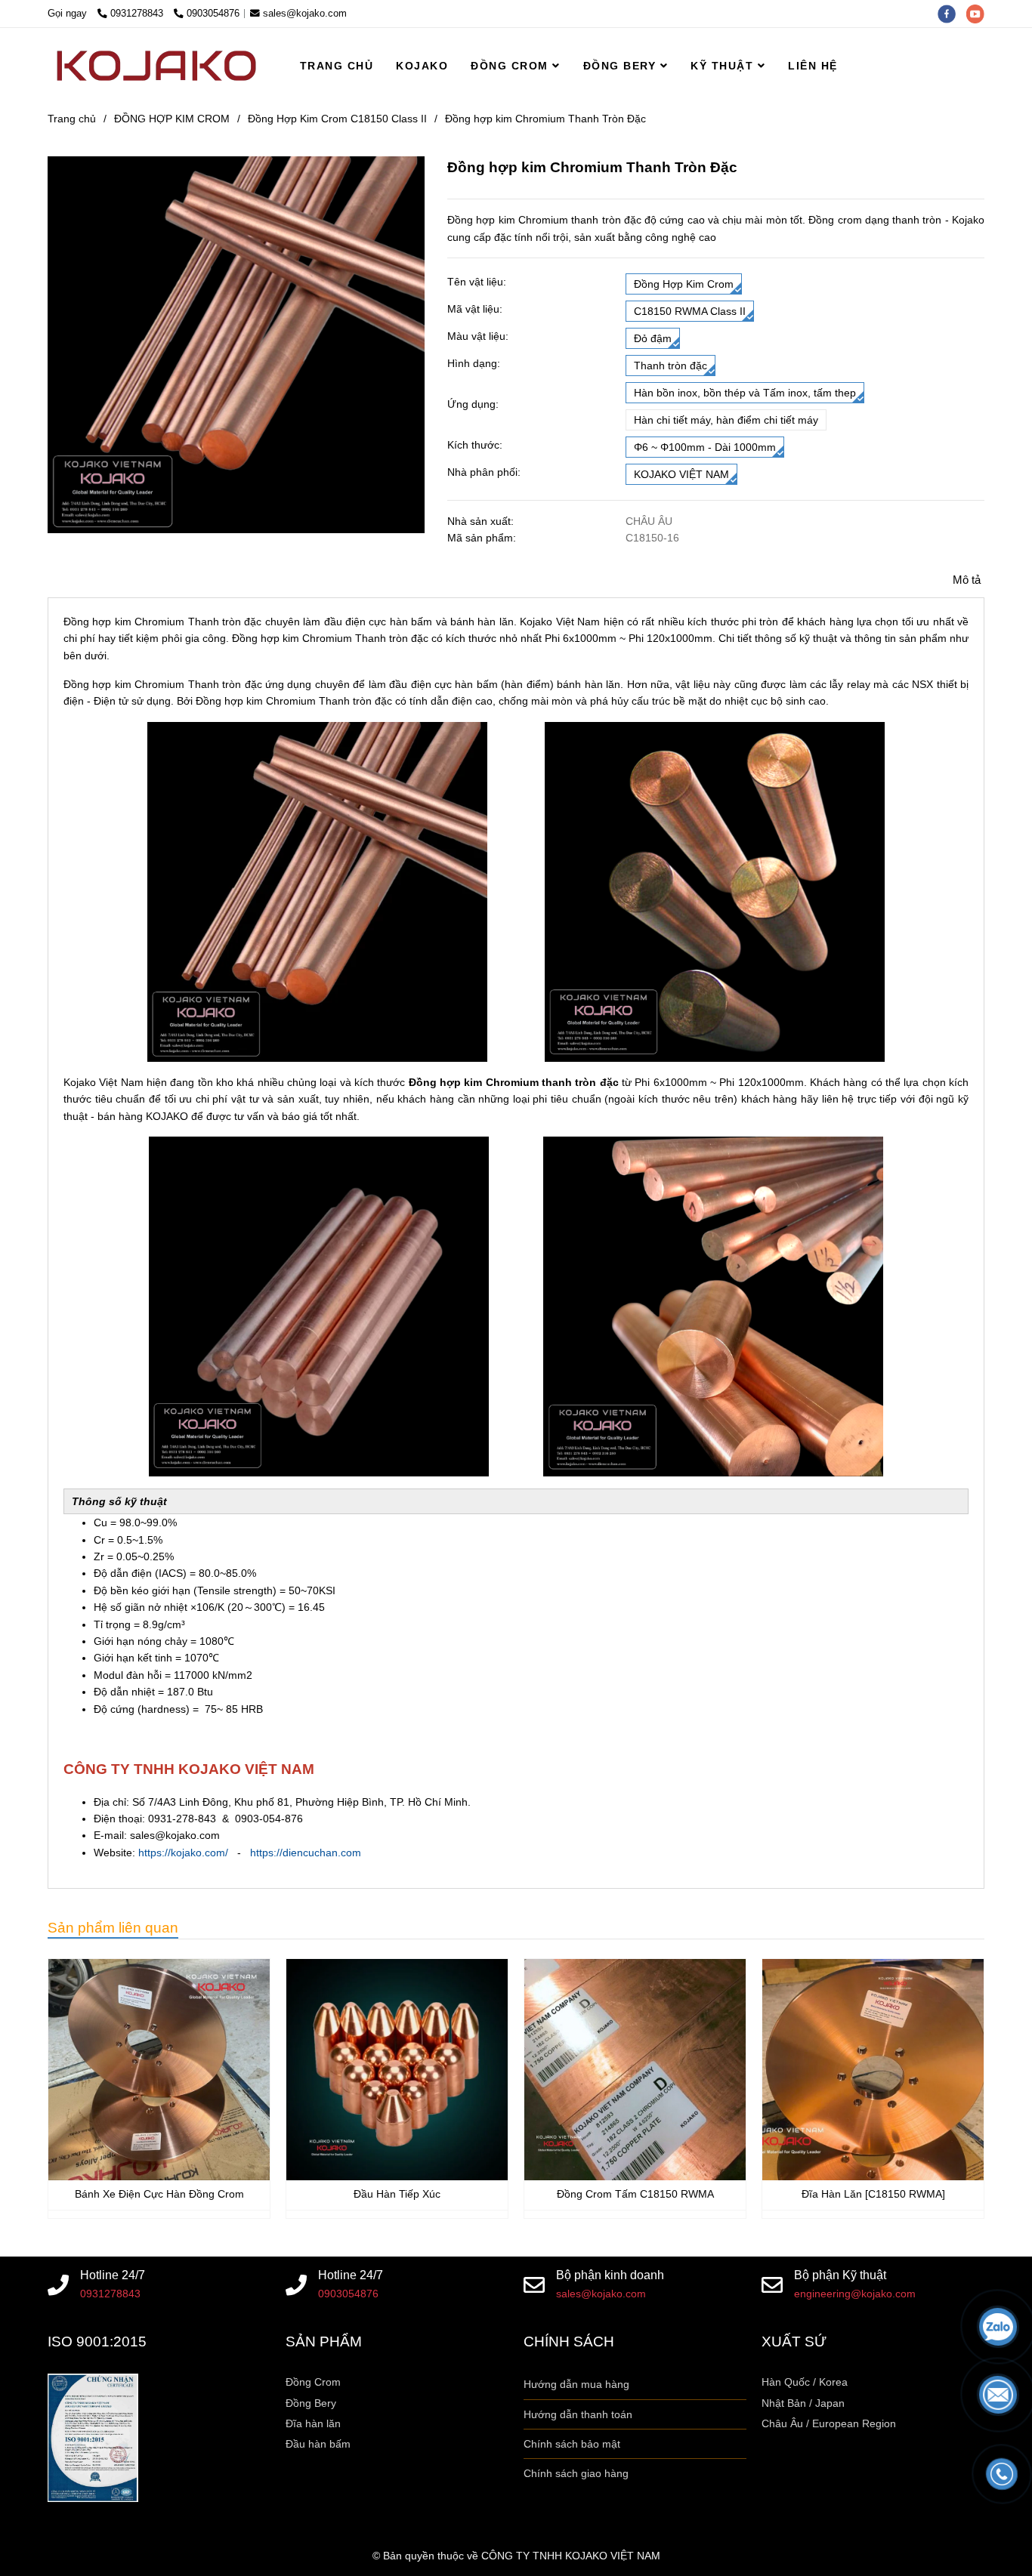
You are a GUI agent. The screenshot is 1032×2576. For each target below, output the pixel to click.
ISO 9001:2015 (97, 2342)
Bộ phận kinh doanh (610, 2275)
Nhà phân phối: (484, 472)
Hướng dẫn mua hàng (576, 2384)
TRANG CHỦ (337, 66)
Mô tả (967, 580)
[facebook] (952, 14)
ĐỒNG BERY (622, 66)
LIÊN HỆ (813, 66)
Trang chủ (72, 119)
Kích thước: (475, 445)
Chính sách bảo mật (572, 2444)
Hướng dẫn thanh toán (578, 2414)
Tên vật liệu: (477, 282)
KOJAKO (422, 66)
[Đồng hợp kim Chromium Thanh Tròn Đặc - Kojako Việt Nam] (159, 2070)
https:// (266, 1853)
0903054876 (213, 14)
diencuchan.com (322, 1853)
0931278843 (138, 14)
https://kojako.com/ (183, 1853)
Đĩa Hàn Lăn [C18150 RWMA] (873, 2194)
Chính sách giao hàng (576, 2473)
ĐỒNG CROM (511, 66)
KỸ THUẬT (724, 66)
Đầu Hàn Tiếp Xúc (397, 2194)
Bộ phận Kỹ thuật (840, 2275)
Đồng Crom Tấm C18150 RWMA (635, 2194)
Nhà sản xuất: (482, 521)
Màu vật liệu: (478, 336)
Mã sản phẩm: (483, 538)
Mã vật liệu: (475, 309)
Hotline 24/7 (113, 2275)
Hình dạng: (474, 363)
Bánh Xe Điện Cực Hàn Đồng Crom (159, 2194)
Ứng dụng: (473, 404)
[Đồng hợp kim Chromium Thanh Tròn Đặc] (156, 66)
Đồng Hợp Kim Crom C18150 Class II (337, 119)
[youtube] (979, 14)
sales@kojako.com (305, 14)
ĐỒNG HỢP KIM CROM (172, 119)
